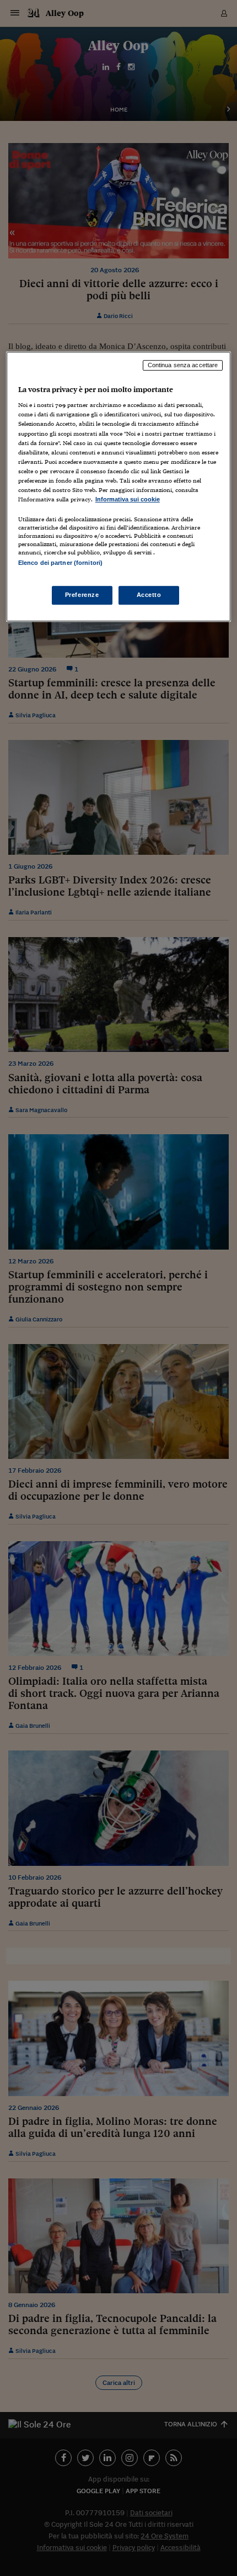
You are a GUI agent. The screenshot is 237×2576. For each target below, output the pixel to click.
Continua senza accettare (183, 365)
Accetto (149, 595)
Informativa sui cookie (128, 499)
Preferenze (82, 595)
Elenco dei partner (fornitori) (60, 563)
